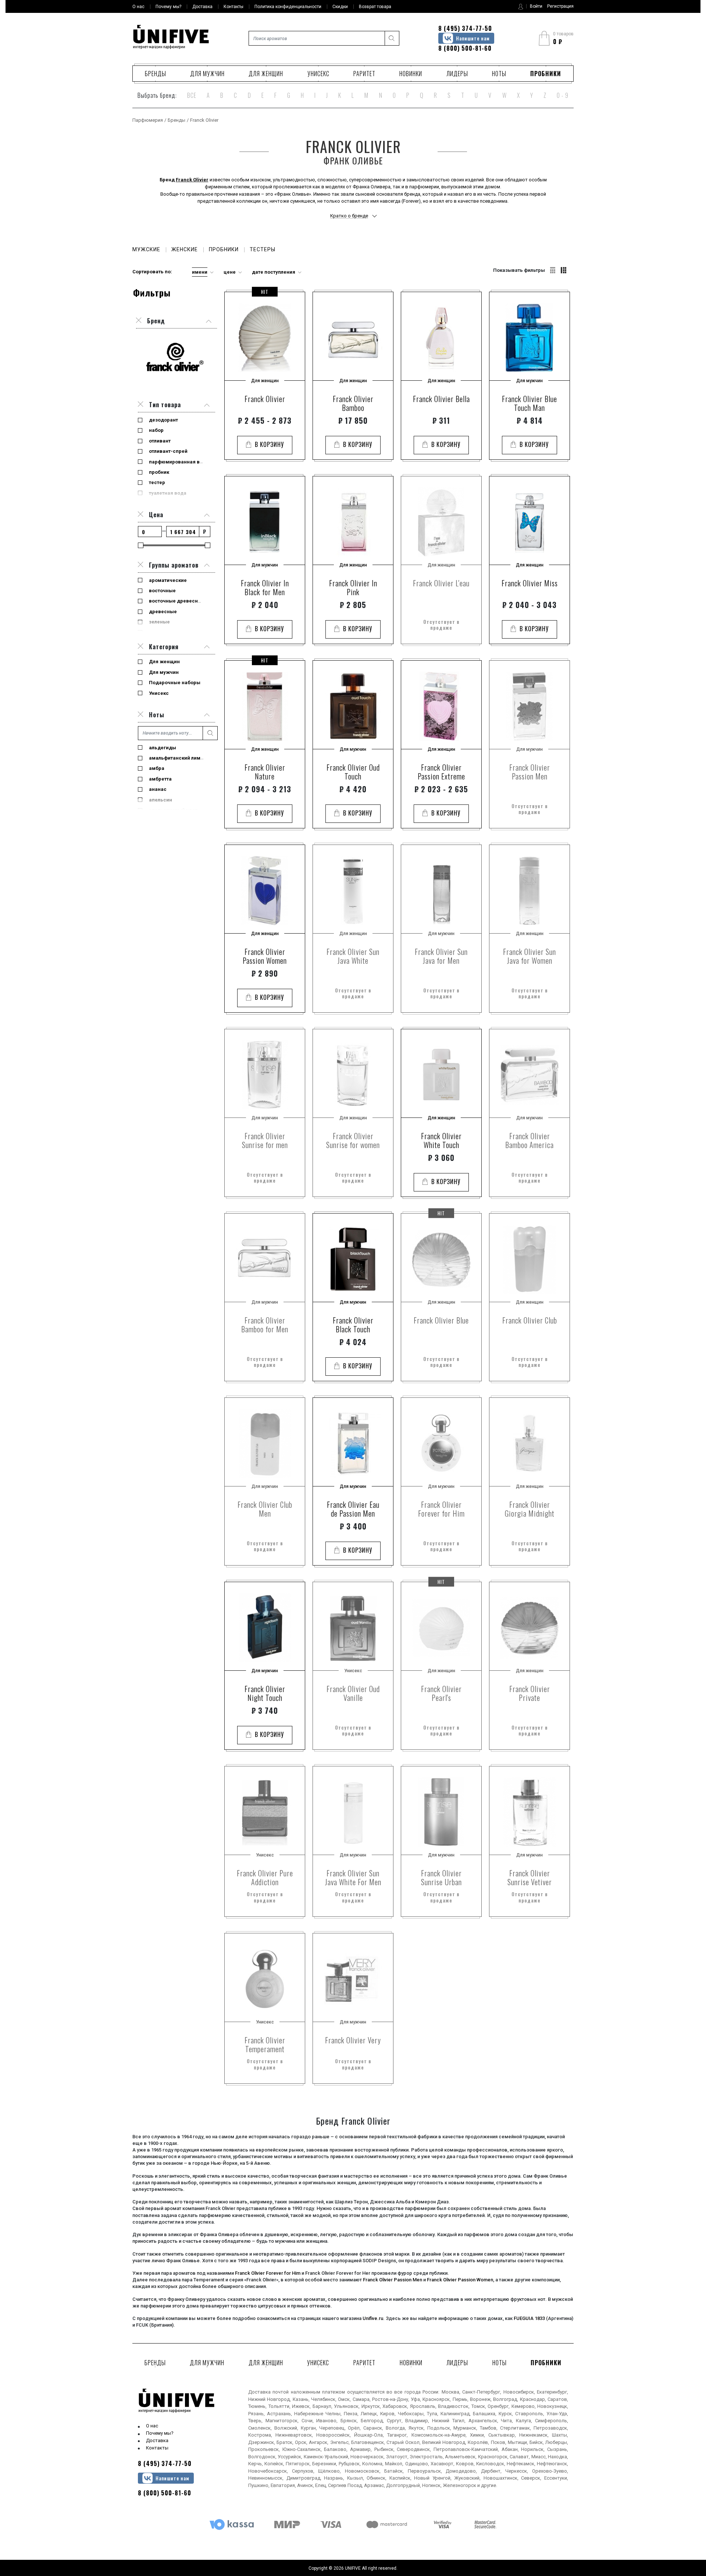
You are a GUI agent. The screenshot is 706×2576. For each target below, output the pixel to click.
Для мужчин (207, 74)
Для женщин (266, 74)
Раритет (364, 74)
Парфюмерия (148, 120)
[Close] (140, 405)
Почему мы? (160, 2433)
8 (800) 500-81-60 (465, 48)
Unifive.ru (373, 2318)
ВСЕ (192, 95)
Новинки (411, 74)
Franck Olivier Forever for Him (268, 2273)
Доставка (157, 2440)
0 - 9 (563, 95)
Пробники (546, 74)
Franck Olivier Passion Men (393, 2280)
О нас (152, 2426)
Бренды (156, 74)
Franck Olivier (192, 180)
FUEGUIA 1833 (529, 2318)
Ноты (499, 74)
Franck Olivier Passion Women (460, 2280)
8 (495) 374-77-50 (465, 28)
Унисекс (318, 74)
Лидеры (457, 74)
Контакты (157, 2448)
